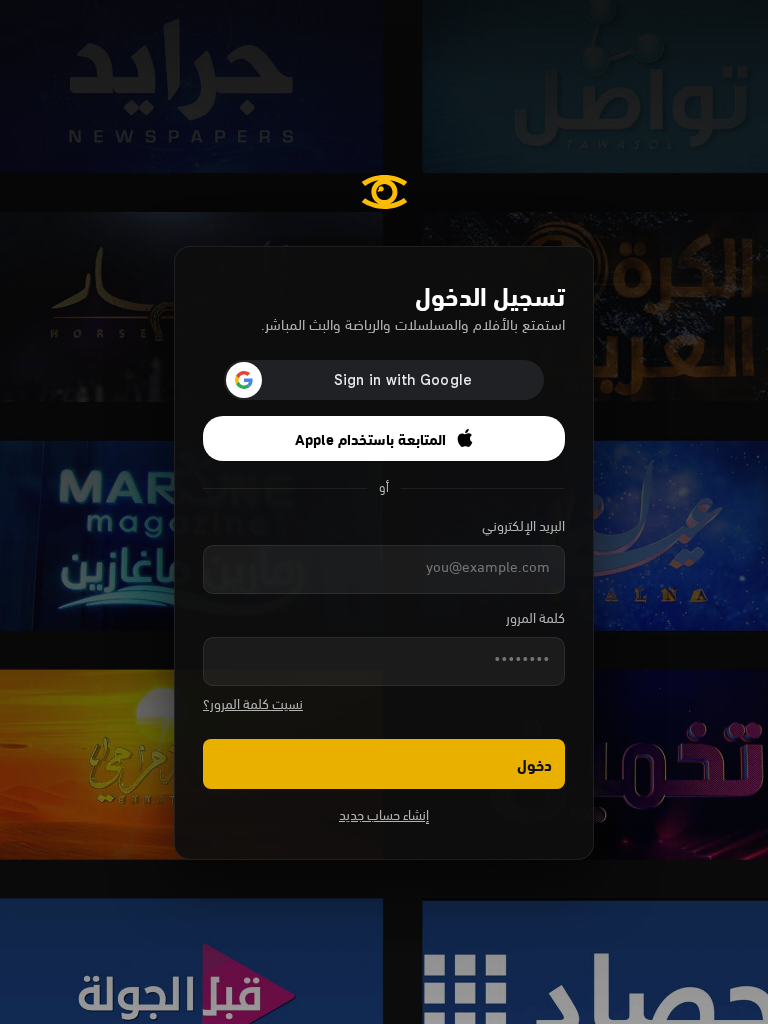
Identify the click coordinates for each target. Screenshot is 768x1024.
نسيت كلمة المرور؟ (253, 705)
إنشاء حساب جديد (384, 816)
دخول (534, 763)
